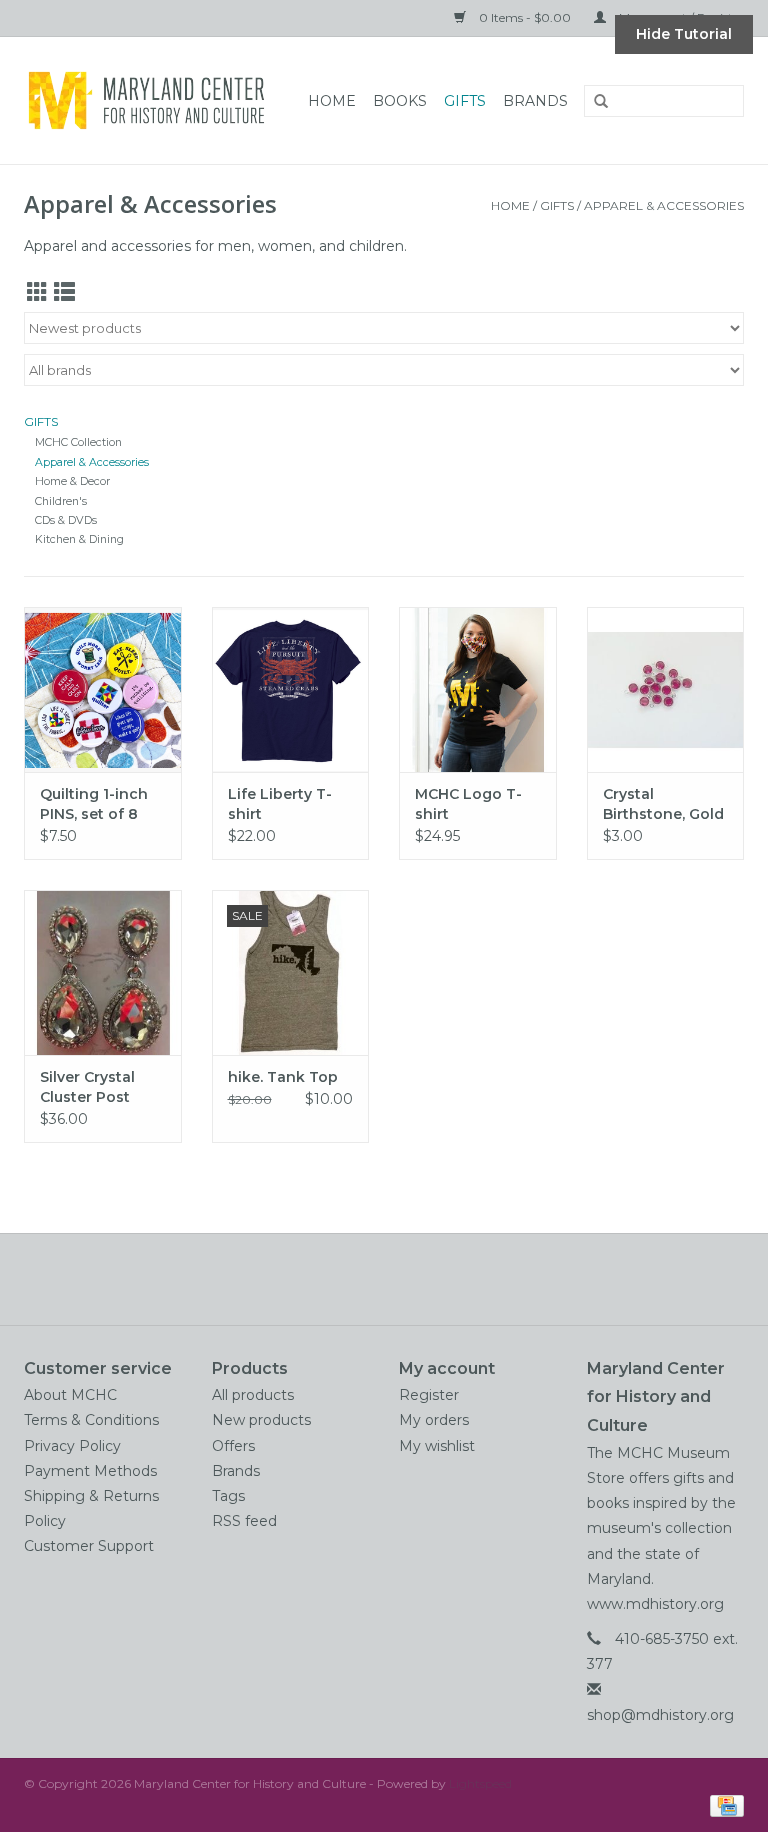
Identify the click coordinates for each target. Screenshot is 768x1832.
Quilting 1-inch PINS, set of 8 (94, 804)
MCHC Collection (78, 442)
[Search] (594, 102)
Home (332, 101)
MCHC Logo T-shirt (468, 804)
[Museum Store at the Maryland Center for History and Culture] (152, 100)
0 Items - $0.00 (525, 17)
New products (261, 1420)
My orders (434, 1420)
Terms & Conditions (91, 1420)
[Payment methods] (723, 1804)
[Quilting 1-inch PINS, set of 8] (103, 689)
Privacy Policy (72, 1446)
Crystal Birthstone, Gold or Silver (663, 804)
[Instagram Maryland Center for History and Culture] (420, 1279)
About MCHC (70, 1395)
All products (253, 1395)
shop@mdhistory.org (660, 1715)
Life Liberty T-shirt (280, 804)
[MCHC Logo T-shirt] (478, 689)
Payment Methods (90, 1471)
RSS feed (244, 1521)
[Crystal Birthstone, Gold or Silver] (666, 689)
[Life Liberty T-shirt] (291, 689)
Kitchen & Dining (79, 539)
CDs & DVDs (66, 520)
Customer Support (89, 1546)
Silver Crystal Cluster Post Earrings (87, 1087)
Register (429, 1395)
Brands (535, 101)
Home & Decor (72, 481)
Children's (61, 501)
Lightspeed (480, 1783)
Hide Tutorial (684, 34)
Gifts (465, 101)
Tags (228, 1496)
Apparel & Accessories (664, 205)
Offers (233, 1446)
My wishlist (437, 1446)
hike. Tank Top (283, 1077)
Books (400, 101)
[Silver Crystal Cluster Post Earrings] (103, 972)
